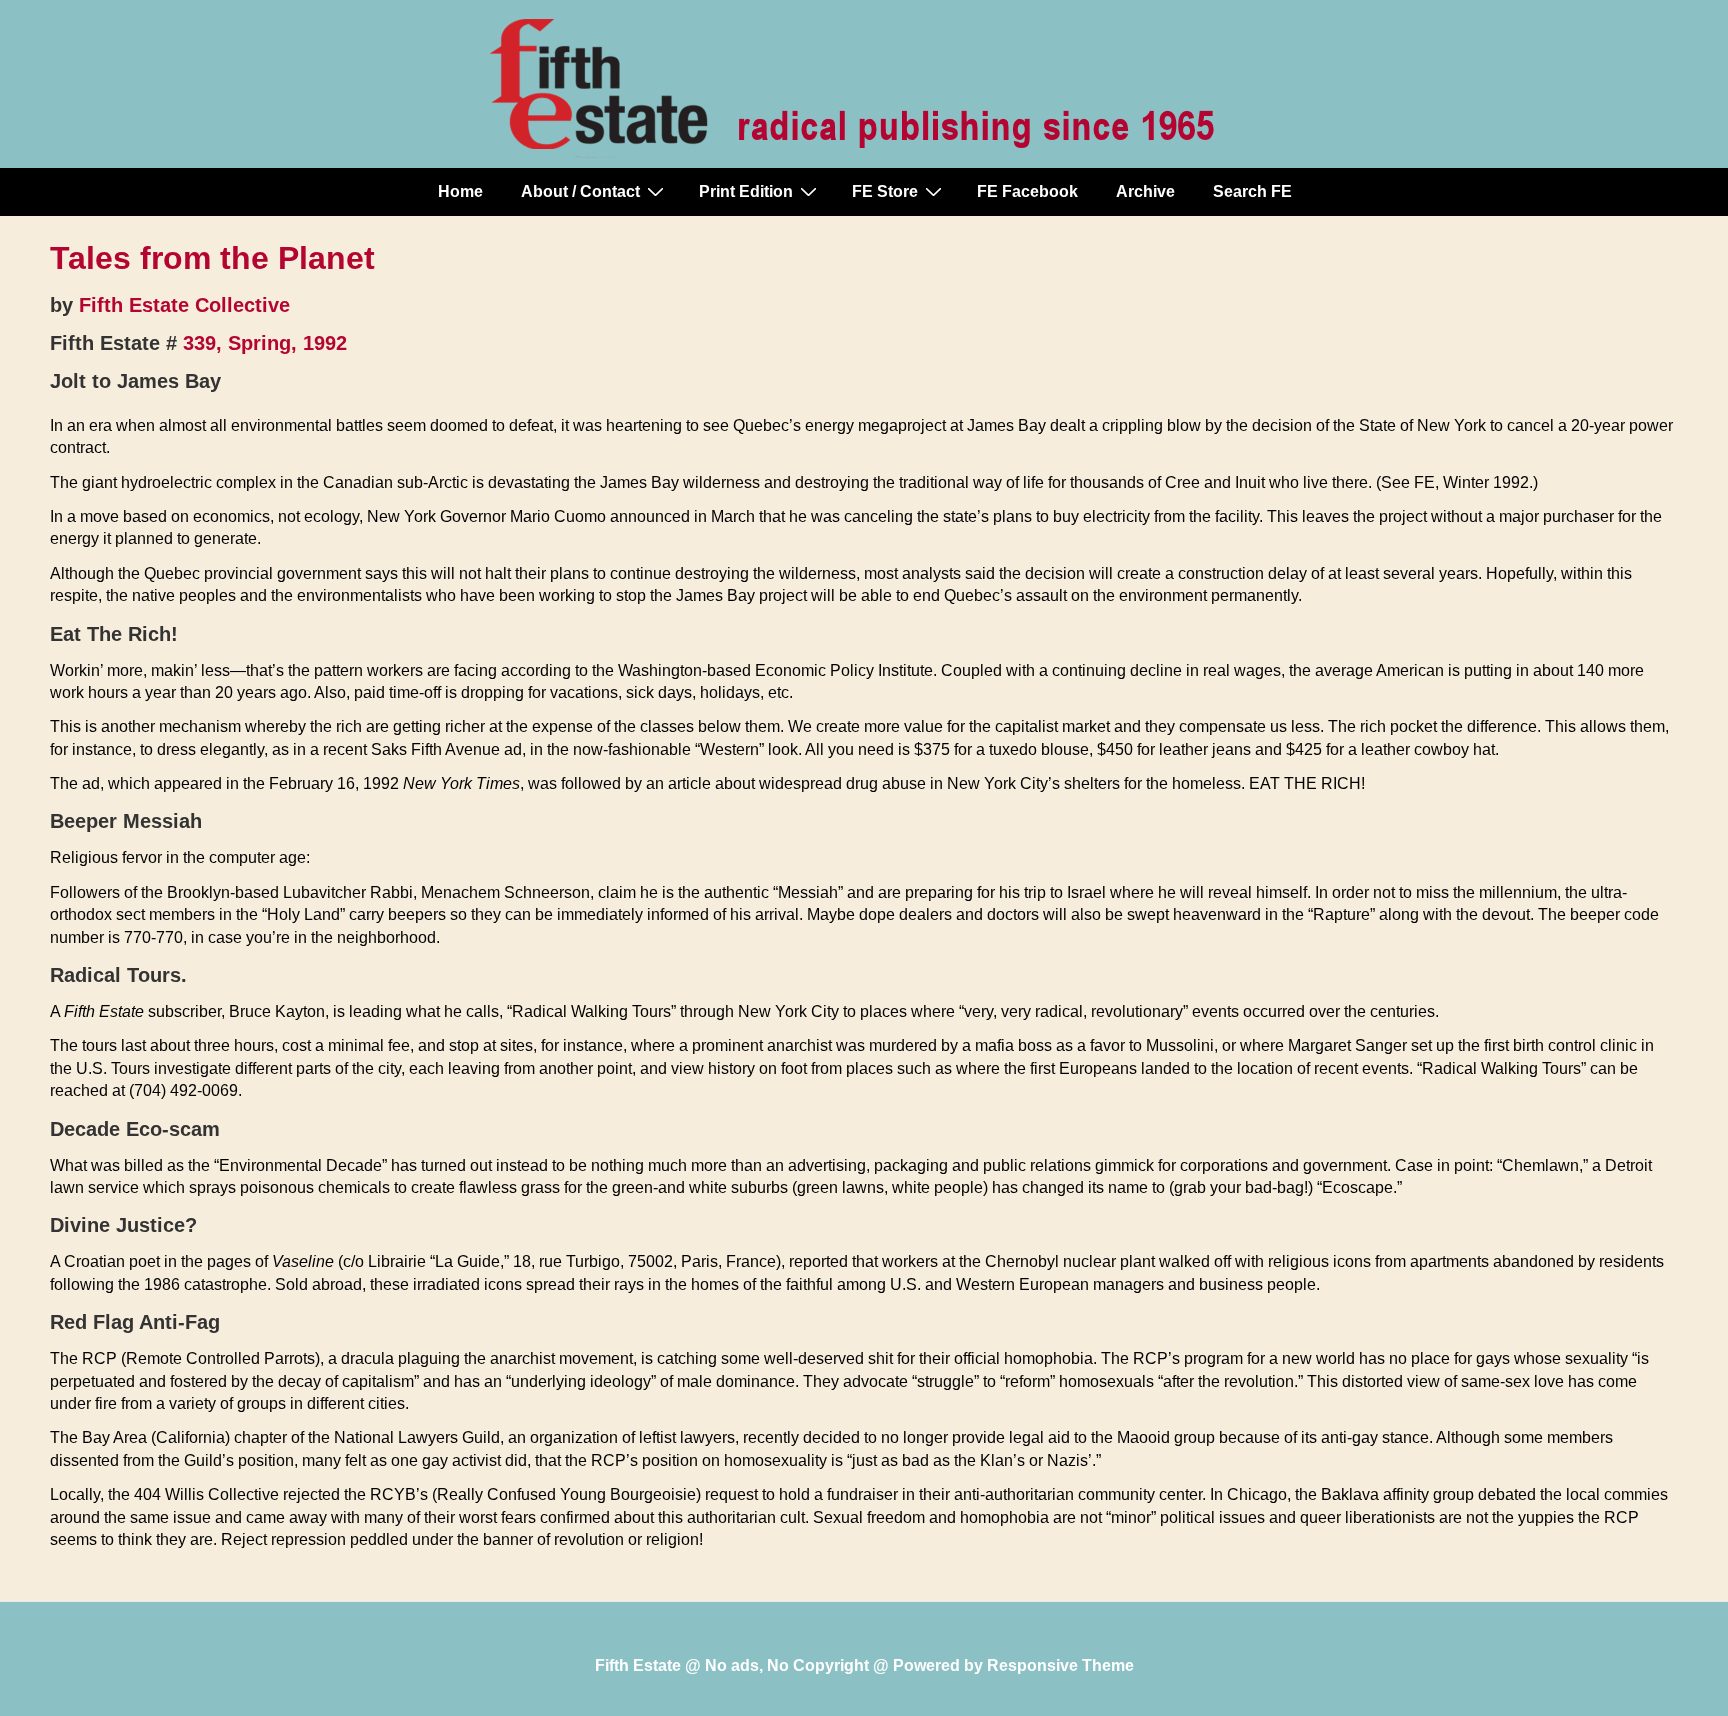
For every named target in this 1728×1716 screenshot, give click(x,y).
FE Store (885, 191)
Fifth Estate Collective (184, 305)
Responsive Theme (1060, 1665)
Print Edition (746, 191)
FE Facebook (1027, 191)
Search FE (1252, 191)
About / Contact (580, 191)
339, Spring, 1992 (265, 343)
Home (460, 191)
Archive (1145, 191)
